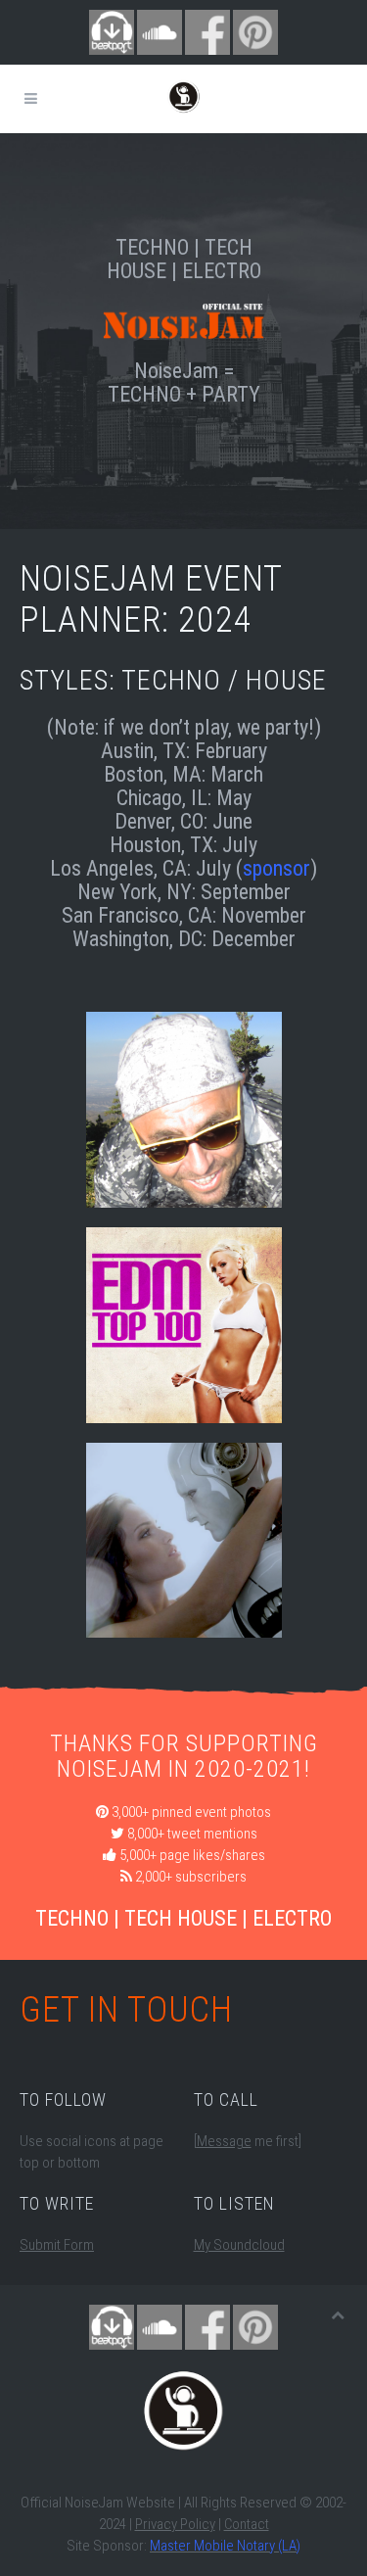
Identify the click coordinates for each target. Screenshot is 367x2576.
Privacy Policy (175, 2524)
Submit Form (57, 2245)
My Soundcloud (239, 2245)
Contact (247, 2524)
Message (224, 2141)
